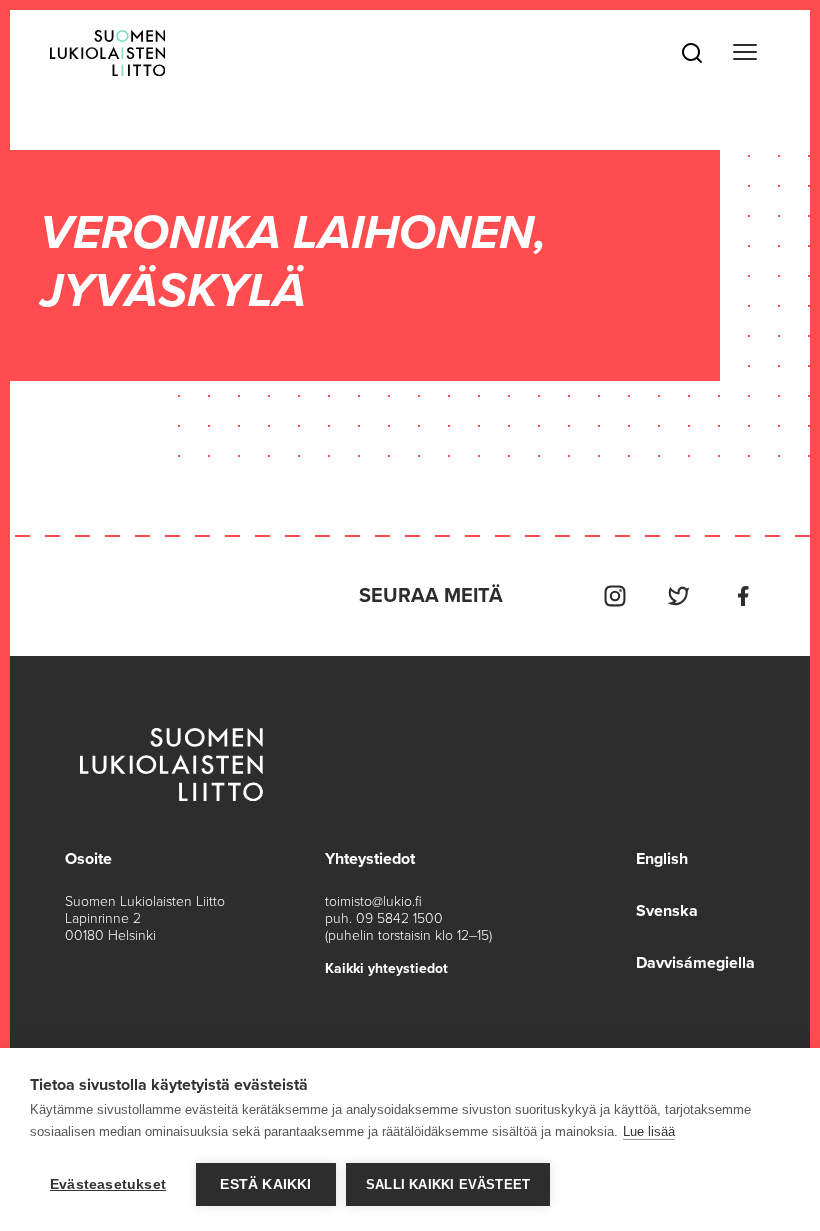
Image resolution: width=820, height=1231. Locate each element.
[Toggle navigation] (745, 52)
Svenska (667, 911)
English (662, 859)
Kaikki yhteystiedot (386, 968)
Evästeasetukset (108, 1184)
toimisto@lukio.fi (373, 901)
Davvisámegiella (695, 963)
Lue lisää (649, 1131)
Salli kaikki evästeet (448, 1184)
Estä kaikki (265, 1184)
